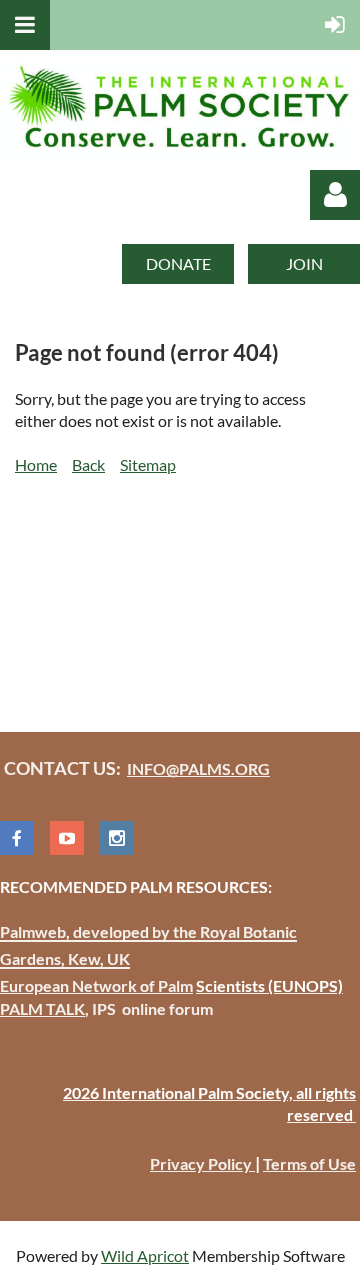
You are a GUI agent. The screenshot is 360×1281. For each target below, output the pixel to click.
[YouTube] (67, 838)
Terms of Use (309, 1163)
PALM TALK (42, 1008)
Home (36, 464)
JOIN (304, 263)
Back (88, 464)
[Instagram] (117, 838)
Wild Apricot (145, 1255)
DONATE (178, 263)
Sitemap (148, 464)
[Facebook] (17, 838)
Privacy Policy (202, 1163)
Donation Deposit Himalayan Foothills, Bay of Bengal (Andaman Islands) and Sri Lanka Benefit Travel (174, 580)
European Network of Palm (96, 985)
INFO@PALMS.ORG (198, 768)
